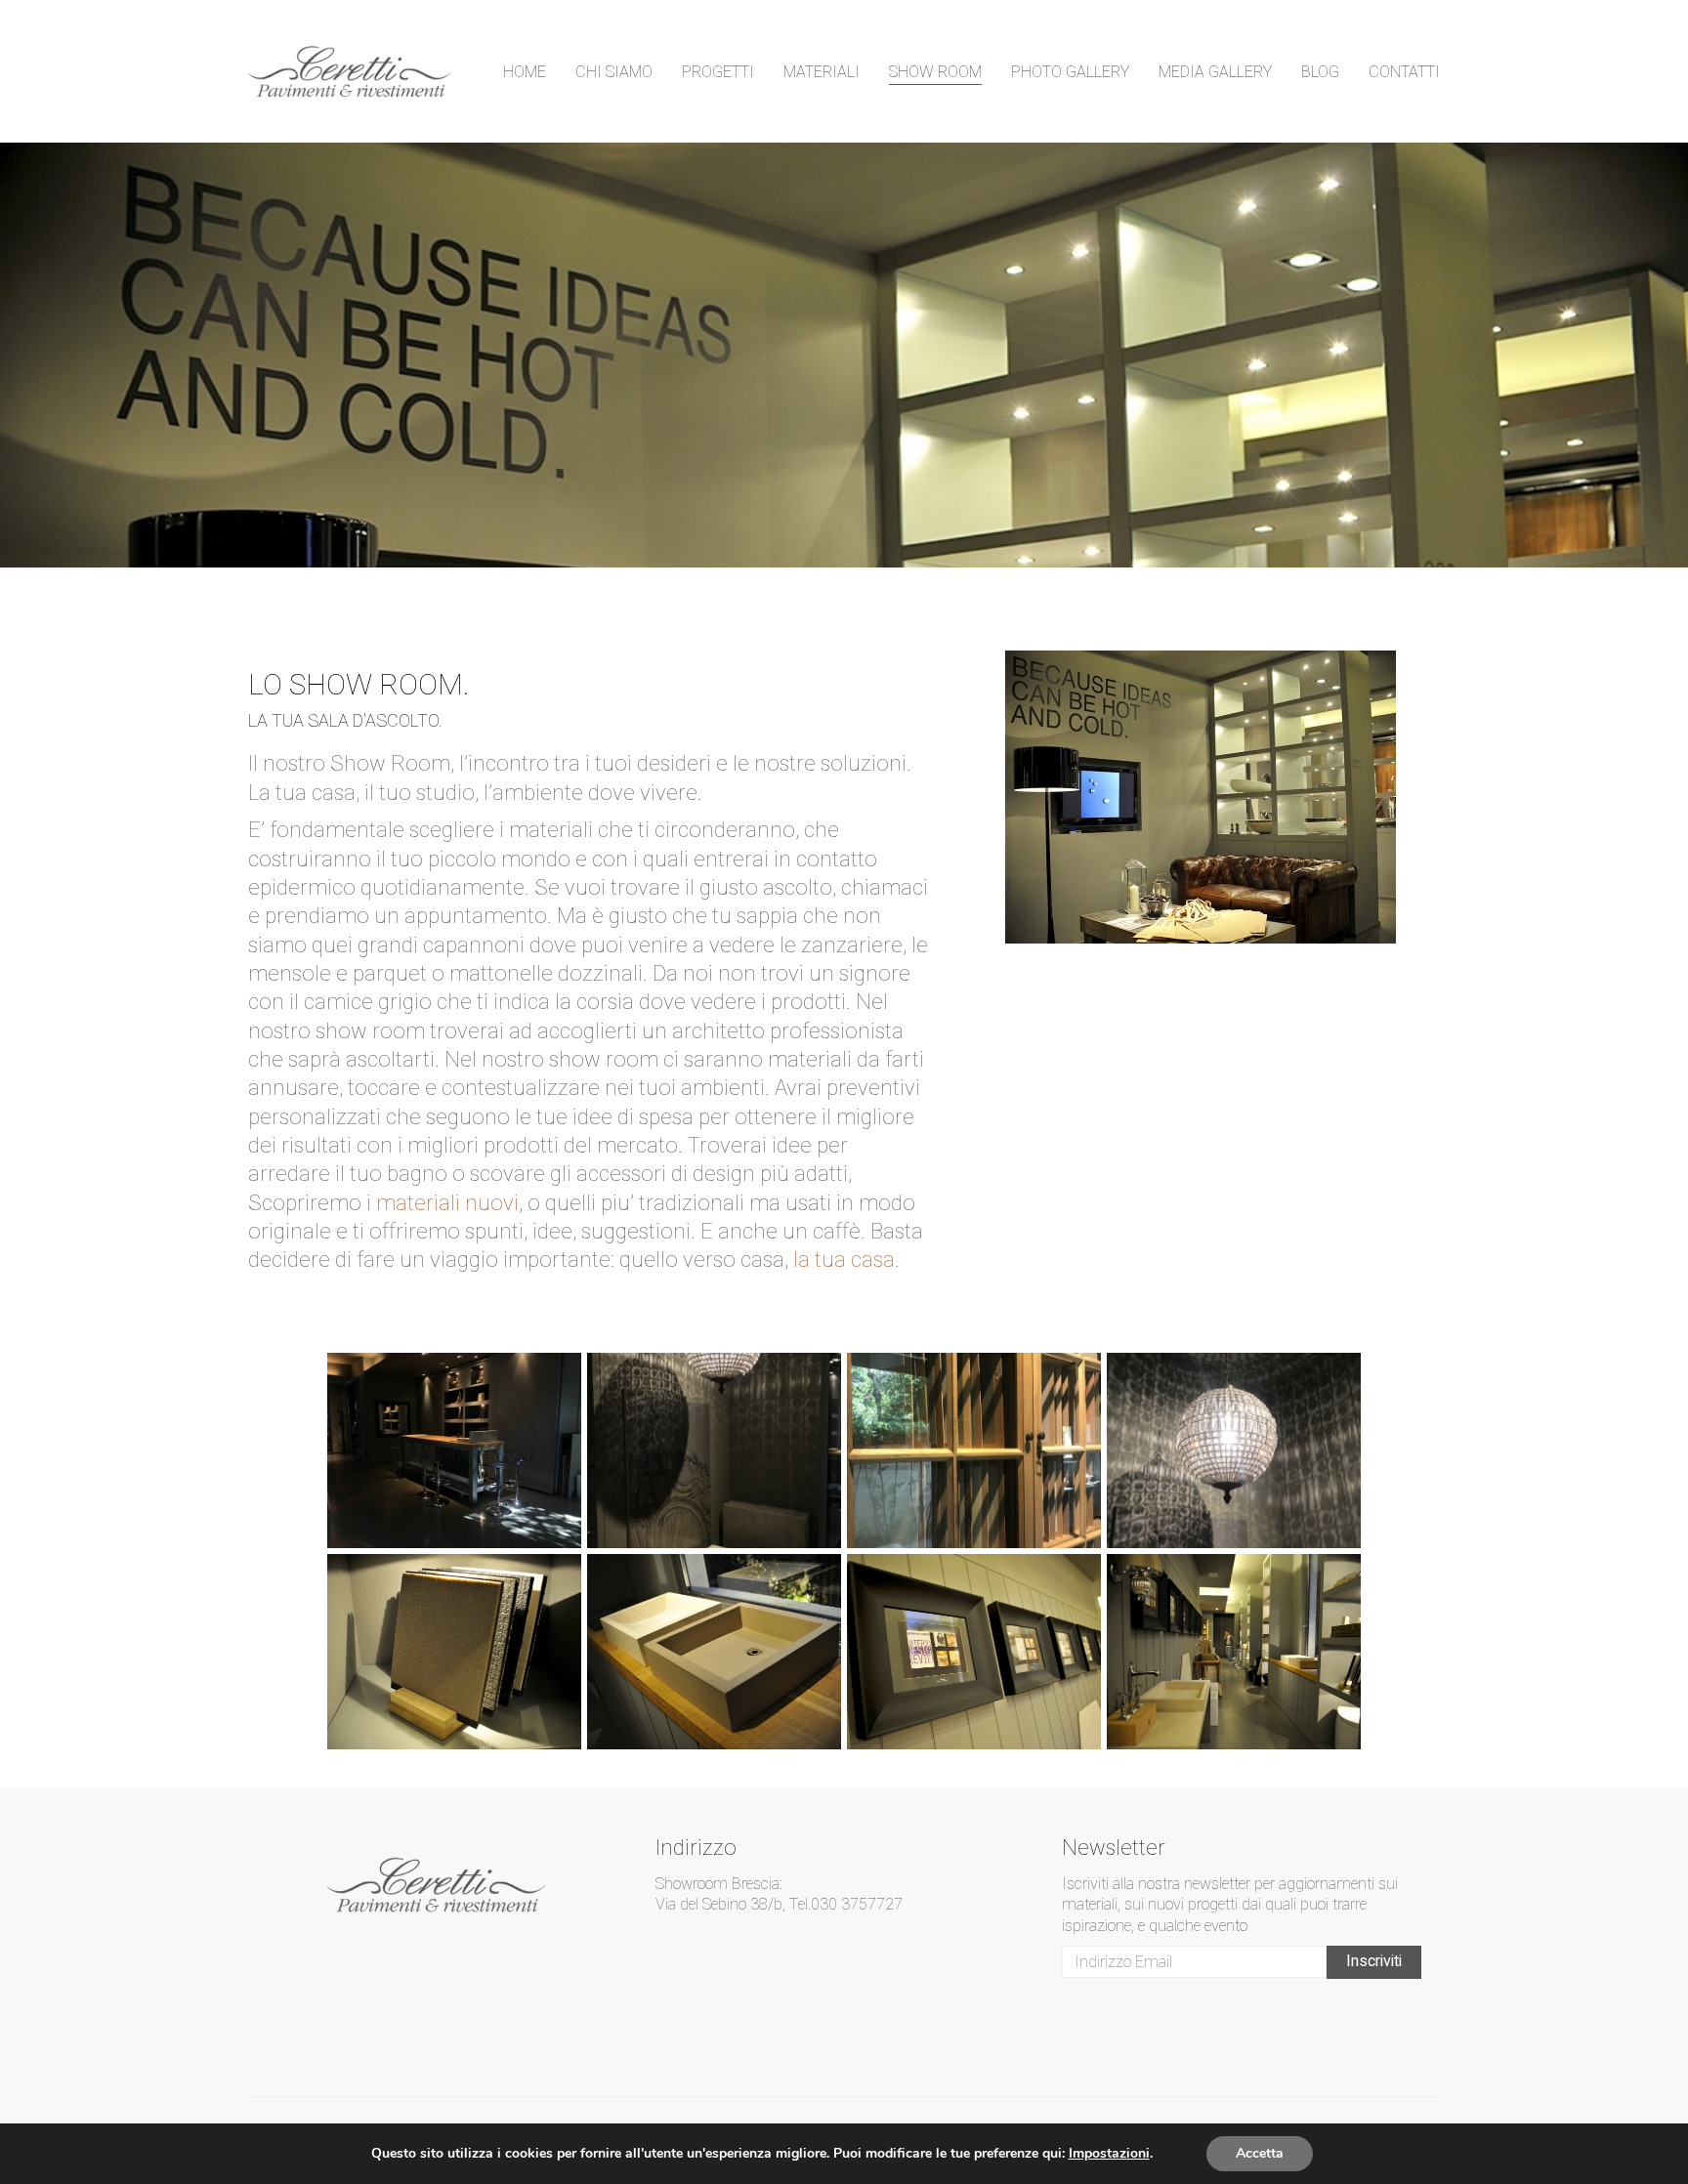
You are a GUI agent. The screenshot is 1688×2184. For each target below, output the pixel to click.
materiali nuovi (447, 1203)
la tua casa (844, 1260)
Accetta (1260, 2153)
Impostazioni (1109, 2154)
